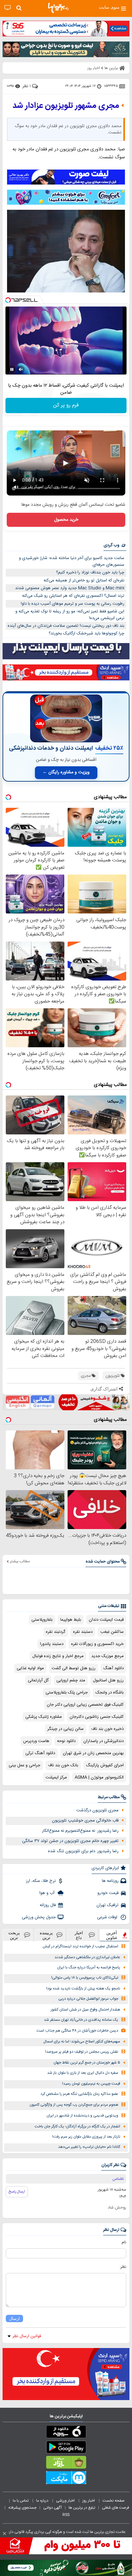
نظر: (123, 2267)
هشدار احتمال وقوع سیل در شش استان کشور (85, 2010)
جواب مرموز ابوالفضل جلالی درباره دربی (88, 1999)
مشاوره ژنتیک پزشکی (44, 1717)
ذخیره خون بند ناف (107, 1729)
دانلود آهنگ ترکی (40, 1753)
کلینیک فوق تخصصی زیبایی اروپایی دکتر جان (85, 1705)
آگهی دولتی (53, 2508)
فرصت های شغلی (116, 2508)
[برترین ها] (58, 8)
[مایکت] (66, 2479)
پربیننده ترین (46, 1935)
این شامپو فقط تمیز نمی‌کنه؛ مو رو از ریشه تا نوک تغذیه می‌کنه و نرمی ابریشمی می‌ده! (70, 615)
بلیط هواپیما (71, 1620)
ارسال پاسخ (17, 2192)
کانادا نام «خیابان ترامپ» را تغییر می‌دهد (89, 2147)
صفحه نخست (114, 2501)
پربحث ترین (14, 1935)
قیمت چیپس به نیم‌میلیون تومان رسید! (91, 2084)
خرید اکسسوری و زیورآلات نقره (97, 1644)
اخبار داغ (79, 1935)
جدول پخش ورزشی (39, 1917)
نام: (124, 2242)
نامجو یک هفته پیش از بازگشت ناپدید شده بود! (83, 1989)
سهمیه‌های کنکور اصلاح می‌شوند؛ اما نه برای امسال (82, 2042)
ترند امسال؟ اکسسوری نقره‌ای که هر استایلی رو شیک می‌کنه (73, 596)
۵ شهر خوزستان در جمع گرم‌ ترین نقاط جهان (87, 2063)
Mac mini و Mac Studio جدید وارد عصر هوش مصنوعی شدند (70, 588)
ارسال (14, 2318)
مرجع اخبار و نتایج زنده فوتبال (58, 1656)
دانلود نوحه (66, 1741)
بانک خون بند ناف (63, 1765)
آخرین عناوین (112, 1935)
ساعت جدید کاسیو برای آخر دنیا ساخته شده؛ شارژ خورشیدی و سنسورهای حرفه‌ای (72, 561)
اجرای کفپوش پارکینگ (105, 1765)
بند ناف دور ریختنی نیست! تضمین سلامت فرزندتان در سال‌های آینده (66, 626)
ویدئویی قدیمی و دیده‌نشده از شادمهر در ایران (82, 2116)
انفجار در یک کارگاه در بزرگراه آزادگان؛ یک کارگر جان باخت (77, 2127)
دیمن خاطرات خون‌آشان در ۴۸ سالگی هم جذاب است (77, 2031)
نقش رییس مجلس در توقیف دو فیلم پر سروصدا (82, 2052)
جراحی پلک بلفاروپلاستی (67, 1693)
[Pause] (12, 369)
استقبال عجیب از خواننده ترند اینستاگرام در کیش (80, 1947)
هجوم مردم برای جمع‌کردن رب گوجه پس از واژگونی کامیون (74, 2105)
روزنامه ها (110, 1881)
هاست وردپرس (36, 1741)
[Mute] (21, 369)
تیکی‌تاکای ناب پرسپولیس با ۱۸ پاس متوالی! (85, 1978)
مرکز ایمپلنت (56, 1777)
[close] (4, 2534)
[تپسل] (8, 300)
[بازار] (66, 2464)
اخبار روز (89, 2501)
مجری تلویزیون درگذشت (97, 1810)
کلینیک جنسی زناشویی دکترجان (97, 1717)
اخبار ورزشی (66, 2501)
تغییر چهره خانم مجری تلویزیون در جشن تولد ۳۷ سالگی (70, 1841)
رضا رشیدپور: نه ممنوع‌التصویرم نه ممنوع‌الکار (80, 1831)
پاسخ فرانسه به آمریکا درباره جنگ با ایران (89, 1968)
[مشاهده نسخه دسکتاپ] (8, 8)
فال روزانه (48, 1905)
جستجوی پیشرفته (22, 2508)
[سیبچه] (66, 2433)
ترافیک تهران (107, 1905)
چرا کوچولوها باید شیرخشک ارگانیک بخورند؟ (87, 633)
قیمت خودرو (108, 1893)
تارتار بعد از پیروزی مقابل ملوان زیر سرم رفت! (86, 2137)
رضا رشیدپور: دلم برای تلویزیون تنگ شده (83, 1851)
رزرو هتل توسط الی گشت (74, 1668)
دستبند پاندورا (52, 1644)
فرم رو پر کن (66, 405)
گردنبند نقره (56, 1632)
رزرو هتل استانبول (108, 1680)
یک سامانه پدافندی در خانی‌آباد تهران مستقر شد (81, 2020)
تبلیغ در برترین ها (82, 2508)
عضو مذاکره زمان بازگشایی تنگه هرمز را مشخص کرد (79, 2094)
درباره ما (43, 2501)
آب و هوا (48, 1893)
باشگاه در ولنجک (110, 1693)
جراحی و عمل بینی (25, 1765)
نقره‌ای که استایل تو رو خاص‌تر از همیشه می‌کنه (84, 580)
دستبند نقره (83, 1632)
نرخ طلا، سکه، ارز (41, 1881)
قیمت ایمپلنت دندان (106, 1620)
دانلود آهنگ (113, 1668)
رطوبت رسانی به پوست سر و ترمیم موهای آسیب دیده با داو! (73, 604)
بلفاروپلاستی (42, 1620)
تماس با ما (21, 2501)
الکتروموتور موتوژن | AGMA (99, 1777)
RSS (66, 2515)
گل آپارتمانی (38, 1680)
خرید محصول (66, 520)
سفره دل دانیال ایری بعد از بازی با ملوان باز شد (83, 2073)
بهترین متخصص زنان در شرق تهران (93, 1753)
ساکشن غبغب (112, 1632)
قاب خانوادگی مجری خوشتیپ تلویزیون (85, 1821)
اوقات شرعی (108, 1917)
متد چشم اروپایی (71, 1680)
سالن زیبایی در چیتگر (66, 1729)
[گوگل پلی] (66, 2448)
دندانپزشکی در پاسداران (103, 1741)
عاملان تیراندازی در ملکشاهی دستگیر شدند (87, 1957)
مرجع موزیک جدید (107, 1656)
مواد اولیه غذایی (30, 1668)
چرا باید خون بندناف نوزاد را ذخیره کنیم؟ (90, 572)
